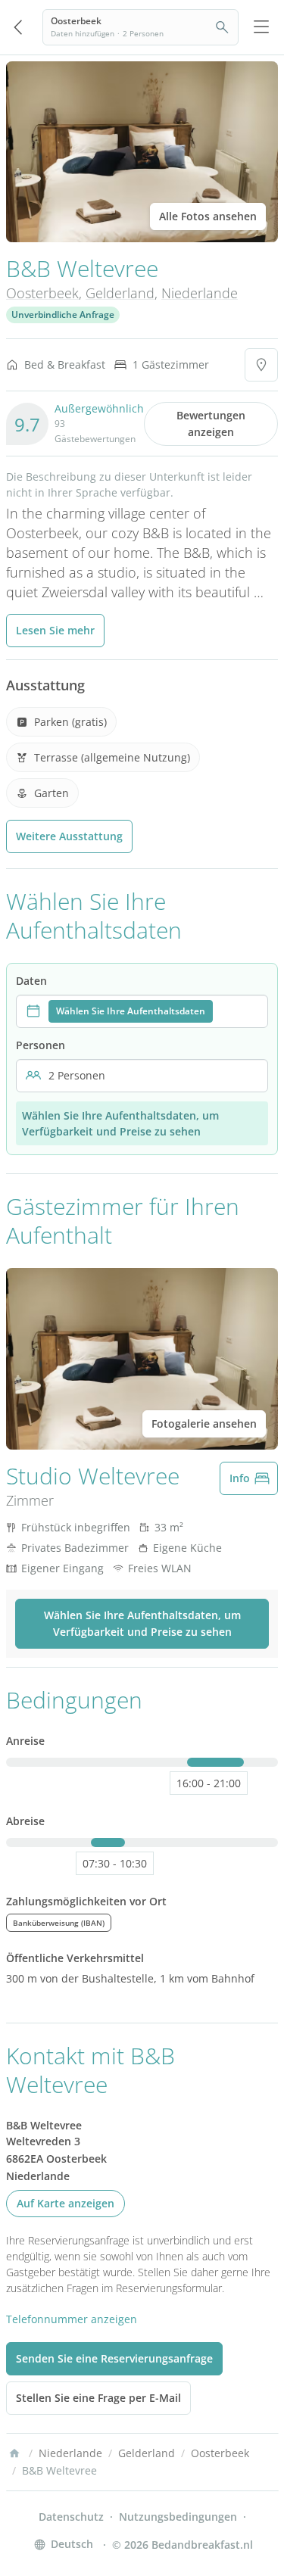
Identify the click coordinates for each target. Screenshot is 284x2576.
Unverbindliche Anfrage (63, 315)
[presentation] (142, 1011)
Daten (31, 981)
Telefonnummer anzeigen (72, 2319)
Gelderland (120, 293)
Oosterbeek (42, 293)
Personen (41, 1045)
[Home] (14, 2453)
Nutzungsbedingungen (178, 2517)
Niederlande (200, 293)
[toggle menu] (261, 27)
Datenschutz (71, 2517)
